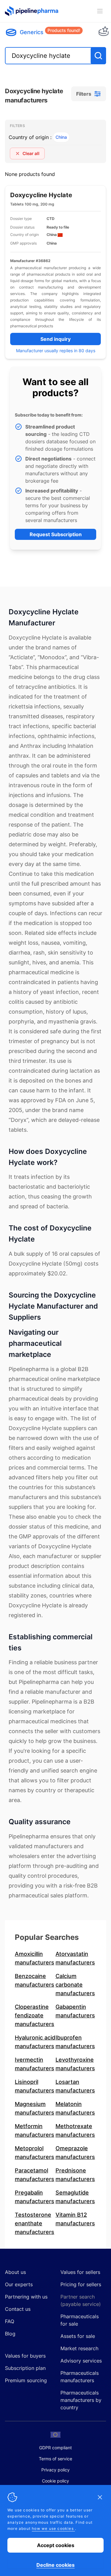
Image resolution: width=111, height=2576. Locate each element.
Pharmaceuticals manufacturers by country (81, 2400)
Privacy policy (55, 2470)
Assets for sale (78, 2336)
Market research (79, 2348)
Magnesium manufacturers (35, 2108)
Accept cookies (56, 2545)
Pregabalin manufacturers (35, 2197)
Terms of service (55, 2459)
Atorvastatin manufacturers (75, 1958)
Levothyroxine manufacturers (75, 2064)
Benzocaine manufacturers (35, 1980)
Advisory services (81, 2361)
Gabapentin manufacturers (75, 2011)
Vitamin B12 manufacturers (75, 2219)
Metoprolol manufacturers (35, 2153)
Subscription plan (25, 2368)
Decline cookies (55, 2565)
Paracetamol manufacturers (35, 2175)
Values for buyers (25, 2356)
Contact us (18, 2309)
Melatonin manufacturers (75, 2108)
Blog (10, 2334)
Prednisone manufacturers (75, 2175)
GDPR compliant (55, 2448)
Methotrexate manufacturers (75, 2130)
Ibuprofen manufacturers (75, 2042)
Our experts (19, 2284)
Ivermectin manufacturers (35, 2064)
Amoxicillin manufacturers (35, 1958)
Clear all (31, 153)
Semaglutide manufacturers (75, 2197)
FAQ (10, 2321)
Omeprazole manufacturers (75, 2153)
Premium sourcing (26, 2380)
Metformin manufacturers (35, 2130)
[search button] (98, 56)
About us (15, 2272)
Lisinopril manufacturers (35, 2086)
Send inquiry (55, 339)
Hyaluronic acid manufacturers (35, 2042)
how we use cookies (53, 2528)
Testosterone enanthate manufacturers (35, 2223)
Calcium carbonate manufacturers (75, 1985)
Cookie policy (55, 2481)
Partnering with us (26, 2297)
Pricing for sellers (81, 2284)
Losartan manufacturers (75, 2086)
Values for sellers (80, 2272)
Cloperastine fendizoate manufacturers (35, 2015)
